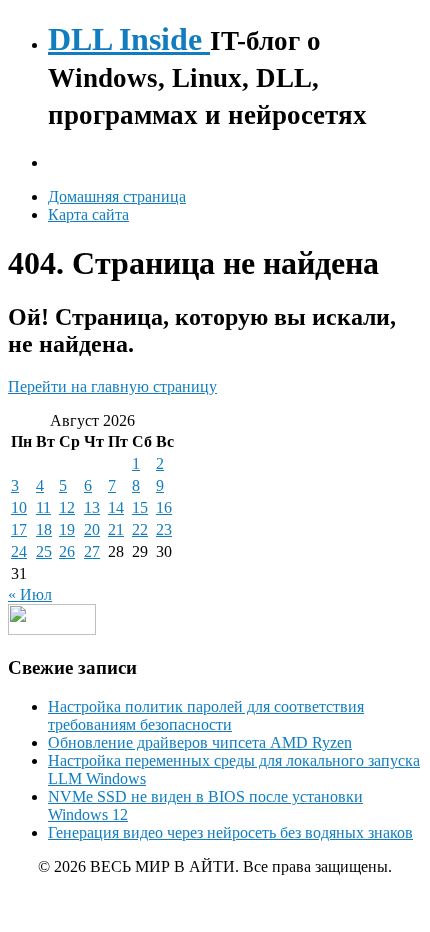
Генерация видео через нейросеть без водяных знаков (230, 832)
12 (67, 507)
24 (19, 551)
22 (140, 529)
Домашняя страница (117, 196)
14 (116, 507)
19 (67, 529)
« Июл (30, 594)
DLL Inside (129, 39)
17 (19, 529)
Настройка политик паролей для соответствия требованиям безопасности (206, 715)
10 (19, 507)
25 (44, 551)
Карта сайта (88, 214)
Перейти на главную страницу (112, 386)
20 (92, 529)
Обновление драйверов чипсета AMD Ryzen (200, 742)
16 (164, 507)
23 (164, 529)
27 (92, 551)
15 (140, 507)
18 (44, 529)
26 (67, 551)
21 (116, 529)
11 (43, 507)
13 (92, 507)
